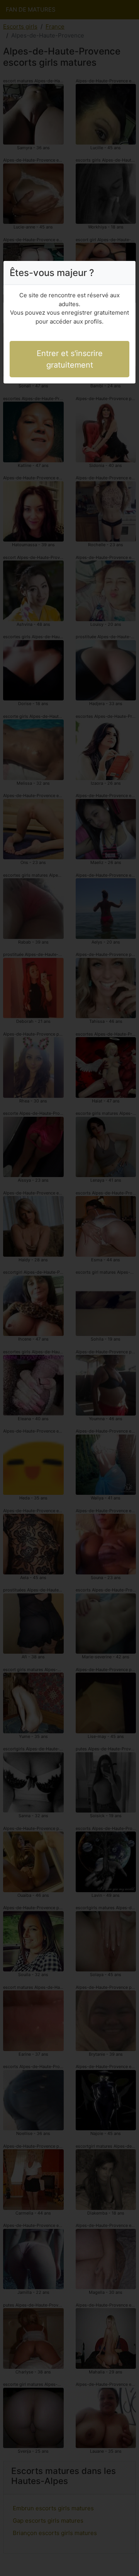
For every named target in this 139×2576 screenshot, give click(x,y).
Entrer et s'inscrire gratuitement (70, 359)
